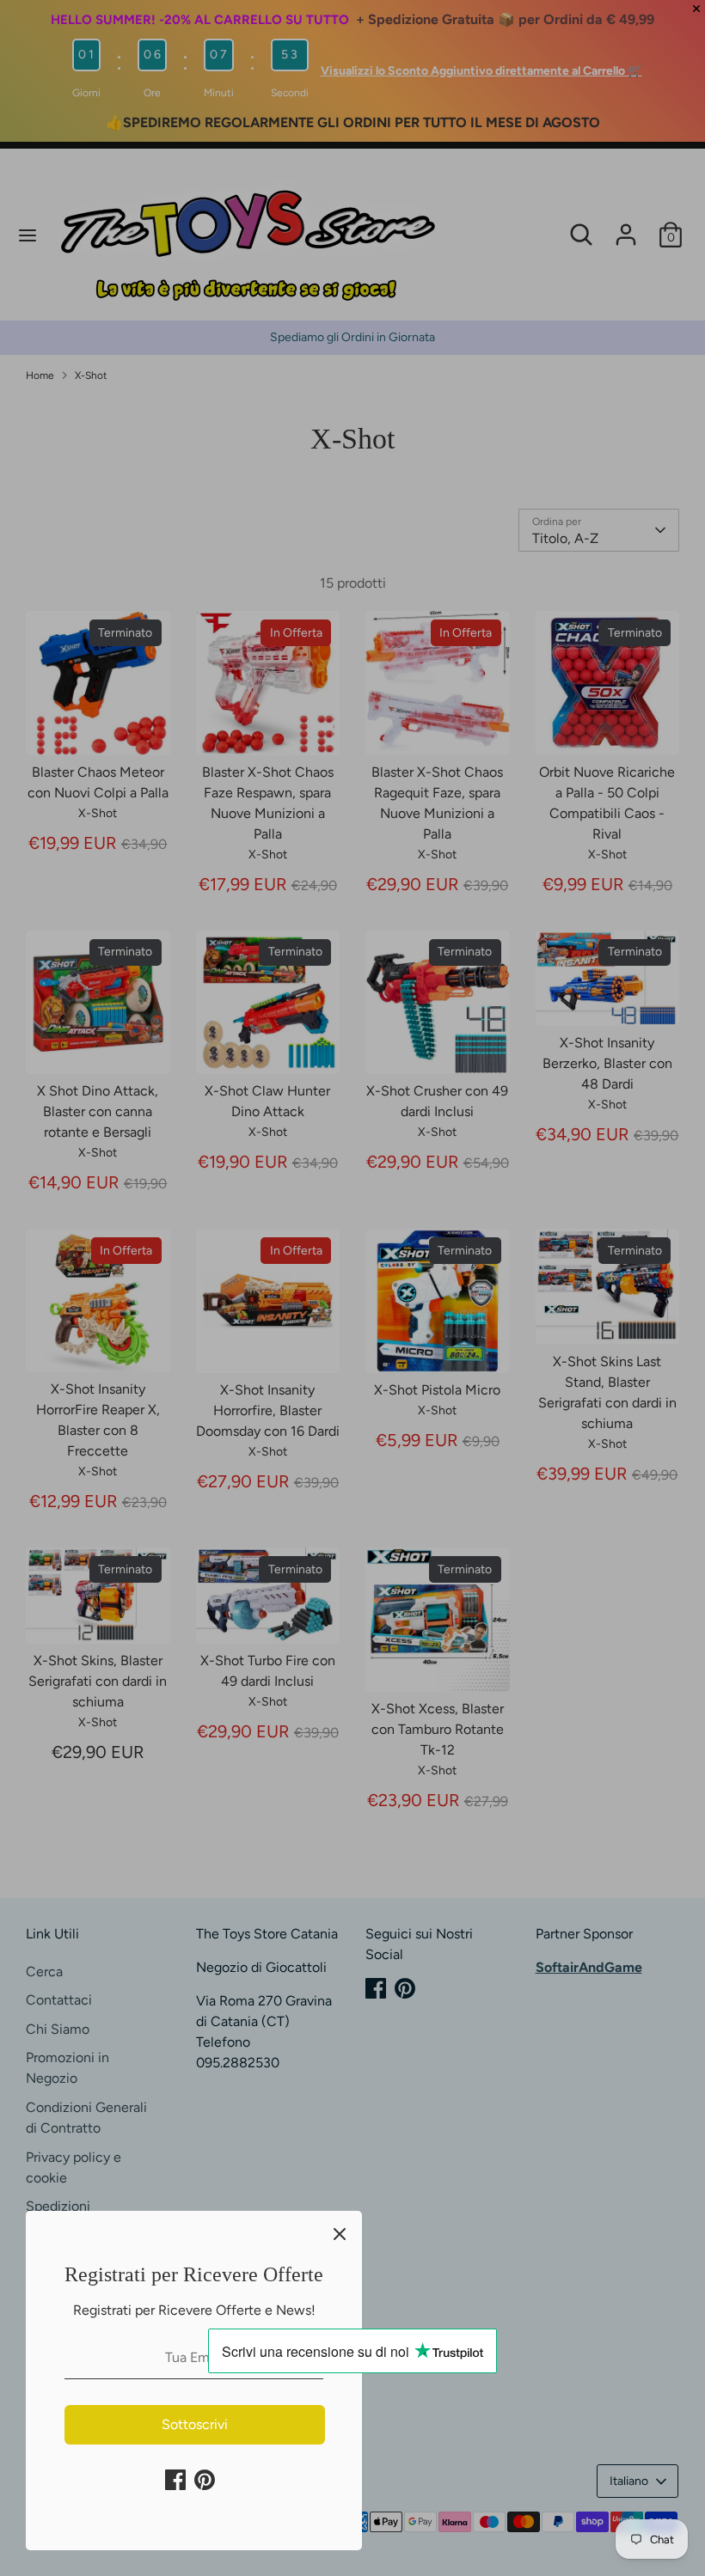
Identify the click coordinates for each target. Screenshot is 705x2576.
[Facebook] (175, 2480)
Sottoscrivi (195, 2424)
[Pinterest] (205, 2480)
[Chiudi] (340, 2233)
